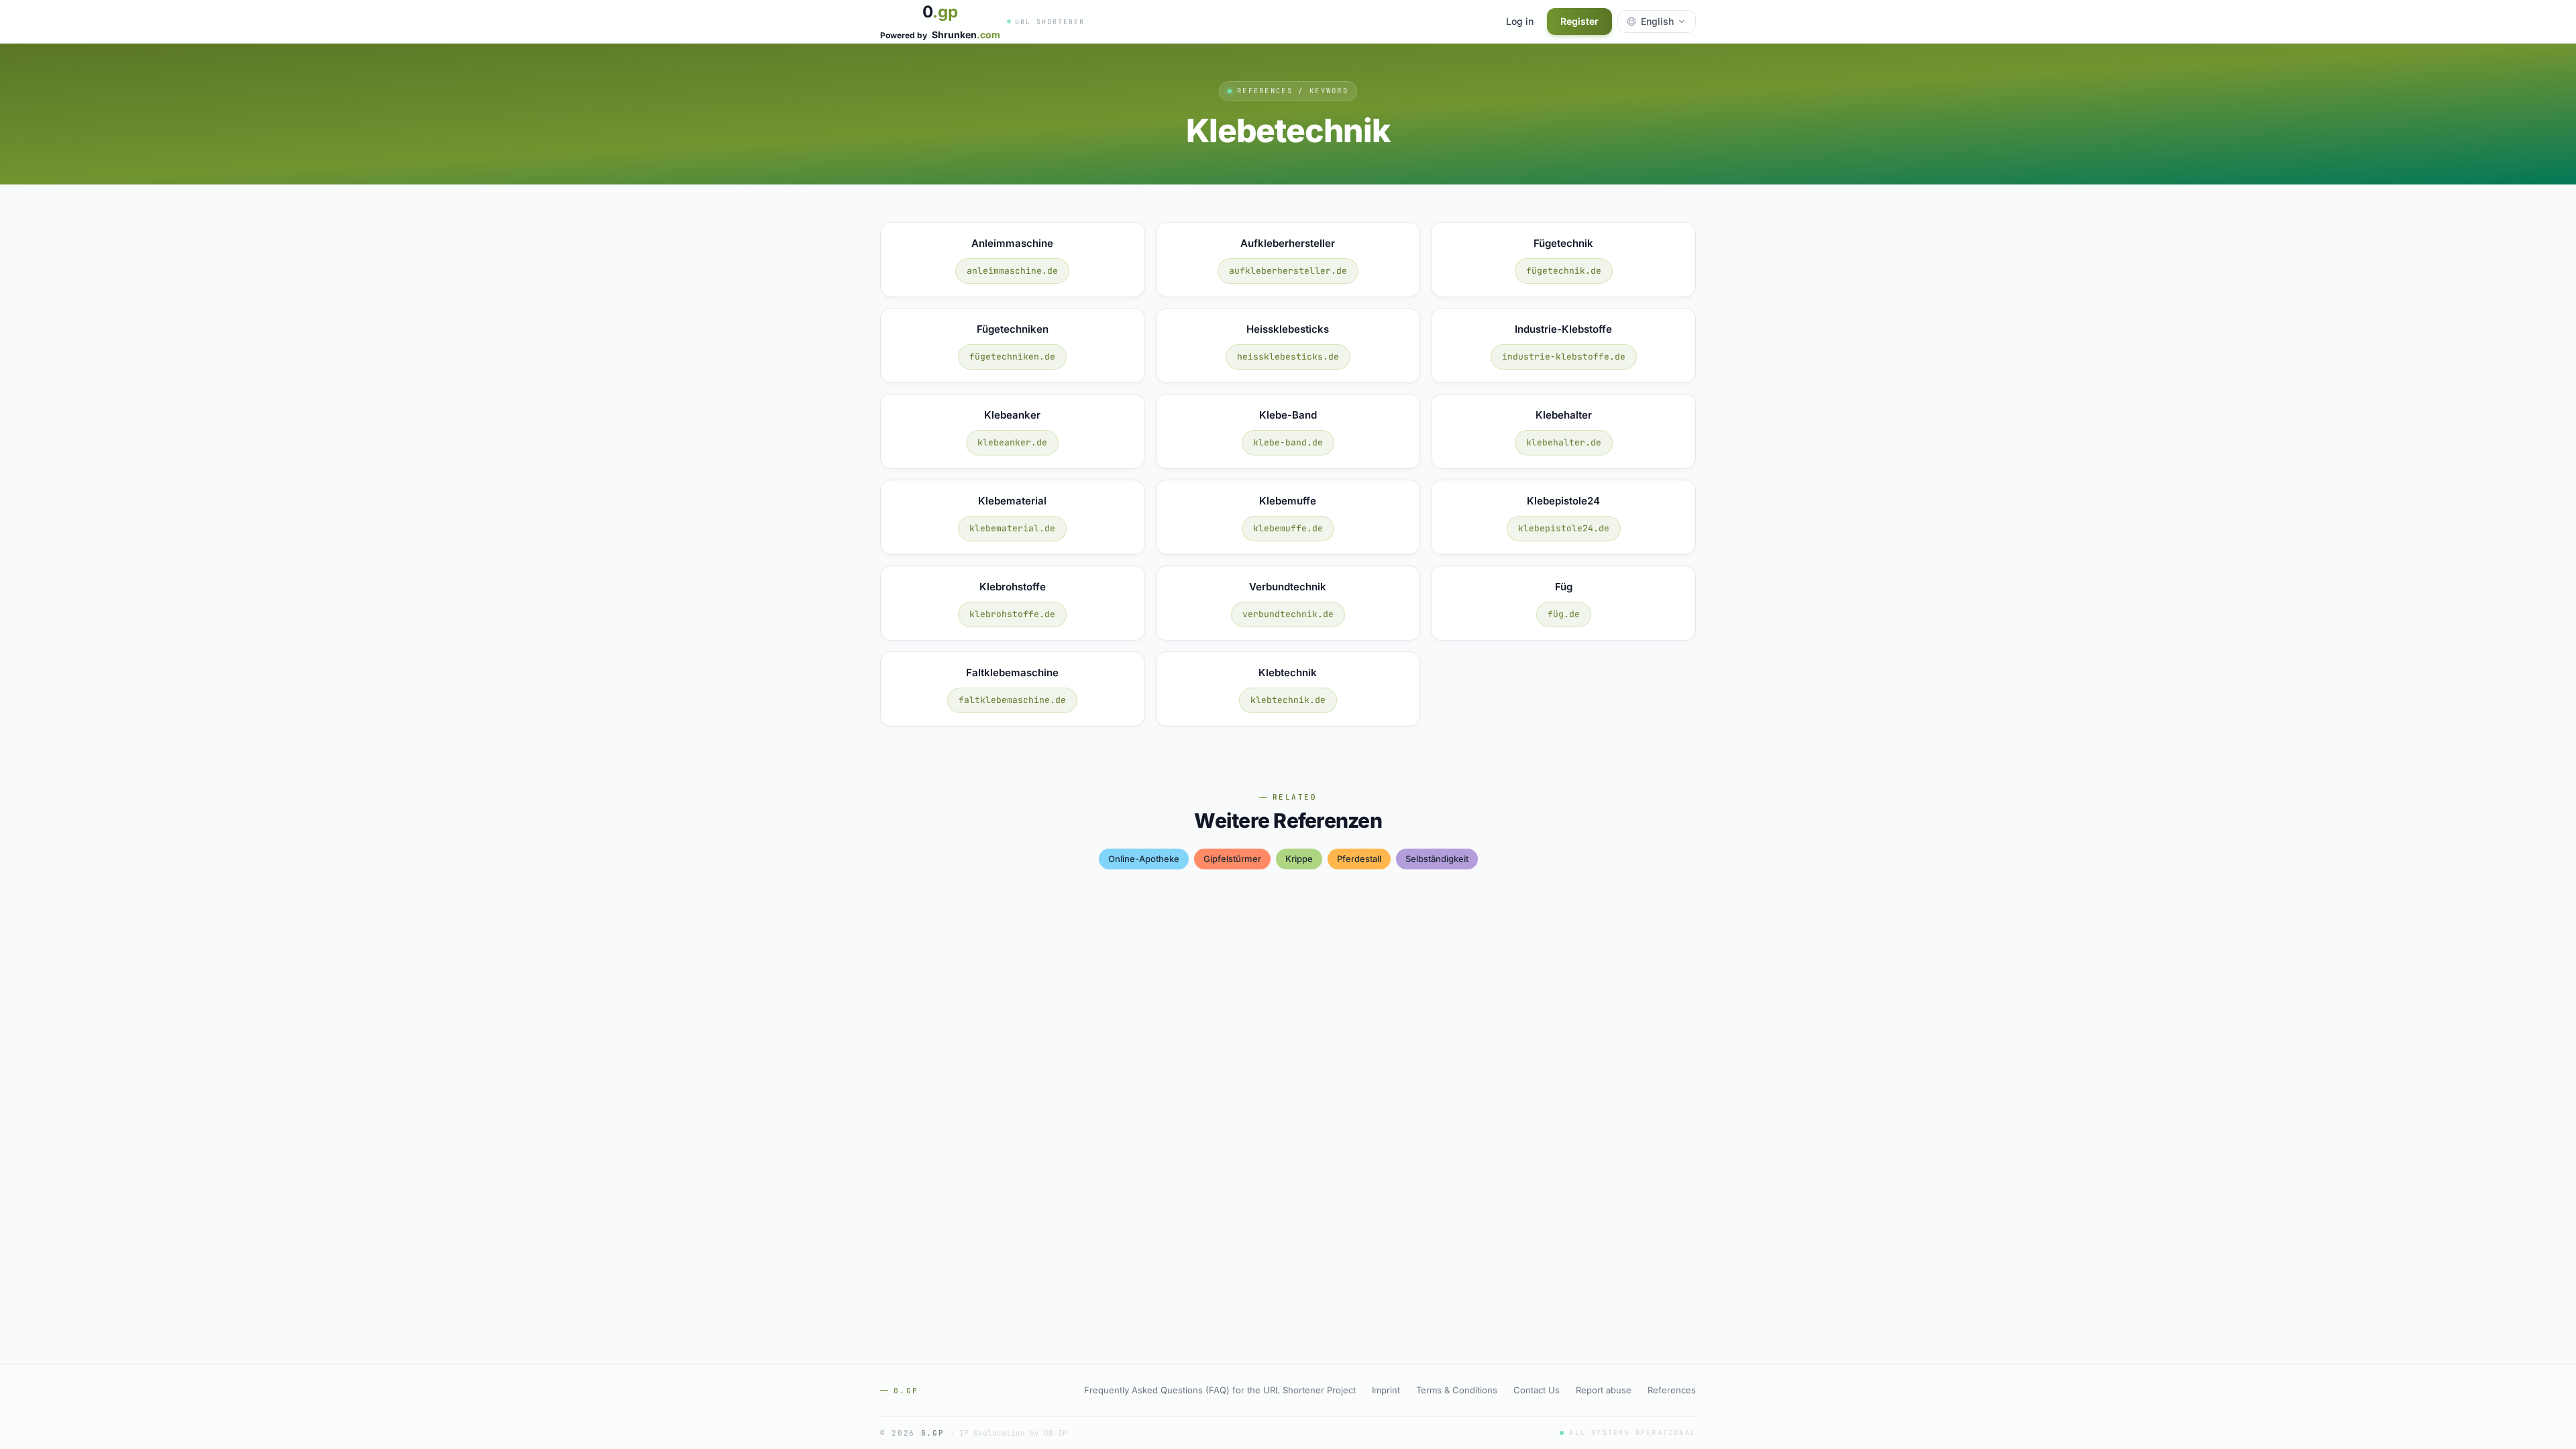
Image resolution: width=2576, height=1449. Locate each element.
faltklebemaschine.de (1012, 700)
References (1672, 1390)
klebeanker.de (1012, 442)
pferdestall (1359, 859)
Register (1579, 21)
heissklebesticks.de (1288, 357)
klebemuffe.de (1288, 528)
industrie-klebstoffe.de (1564, 357)
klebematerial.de (1012, 528)
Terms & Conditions (1457, 1390)
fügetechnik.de (1564, 271)
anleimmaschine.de (1012, 271)
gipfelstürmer (1232, 859)
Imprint (1386, 1390)
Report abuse (1604, 1390)
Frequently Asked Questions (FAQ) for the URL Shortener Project (1220, 1390)
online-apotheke (1144, 859)
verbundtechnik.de (1288, 614)
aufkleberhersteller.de (1288, 271)
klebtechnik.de (1288, 700)
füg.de (1564, 614)
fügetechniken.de (1012, 357)
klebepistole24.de (1564, 528)
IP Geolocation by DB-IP (1013, 1433)
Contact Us (1537, 1390)
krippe (1299, 859)
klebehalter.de (1564, 442)
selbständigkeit (1437, 859)
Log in (1520, 21)
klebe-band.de (1288, 442)
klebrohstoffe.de (1012, 614)
